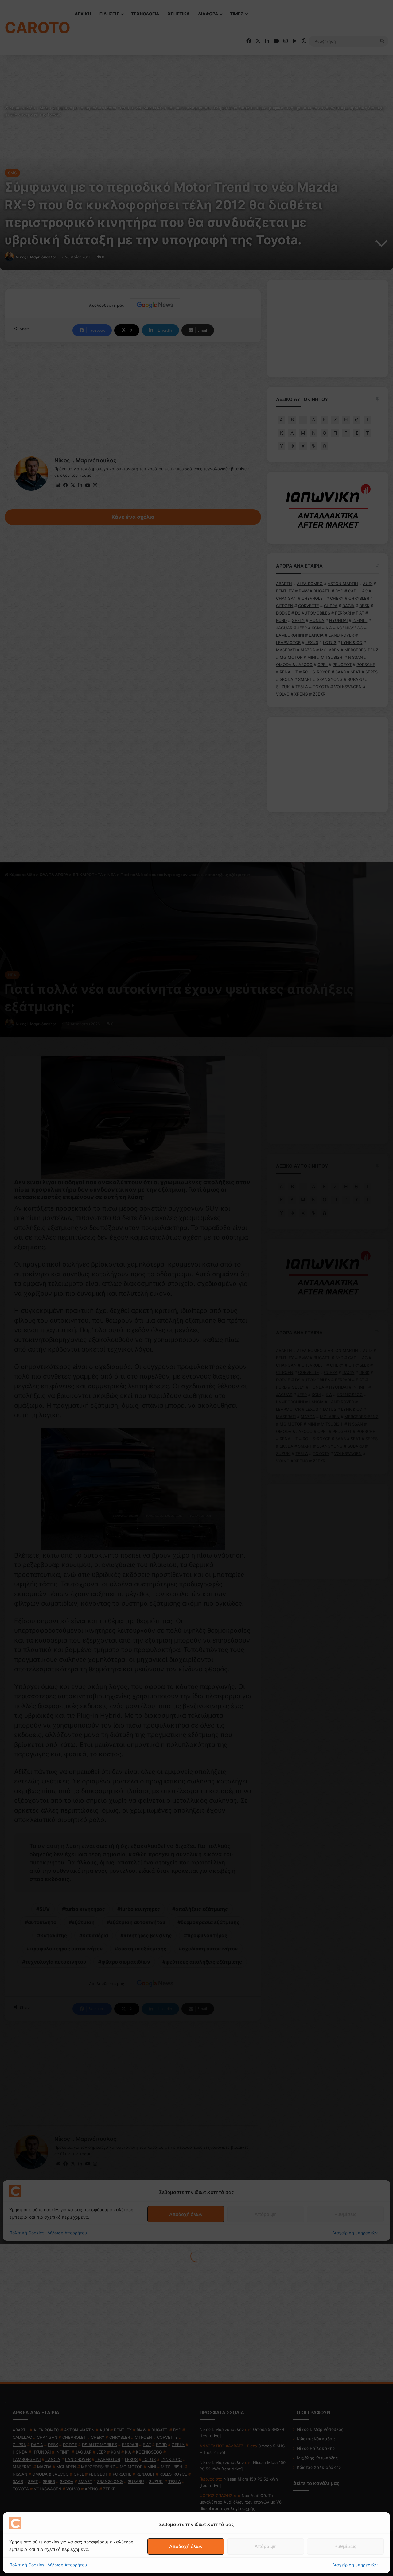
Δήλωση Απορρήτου (67, 2565)
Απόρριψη (266, 2546)
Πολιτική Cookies (27, 2565)
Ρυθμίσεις (345, 2546)
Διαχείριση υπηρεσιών (355, 2565)
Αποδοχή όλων (186, 2546)
